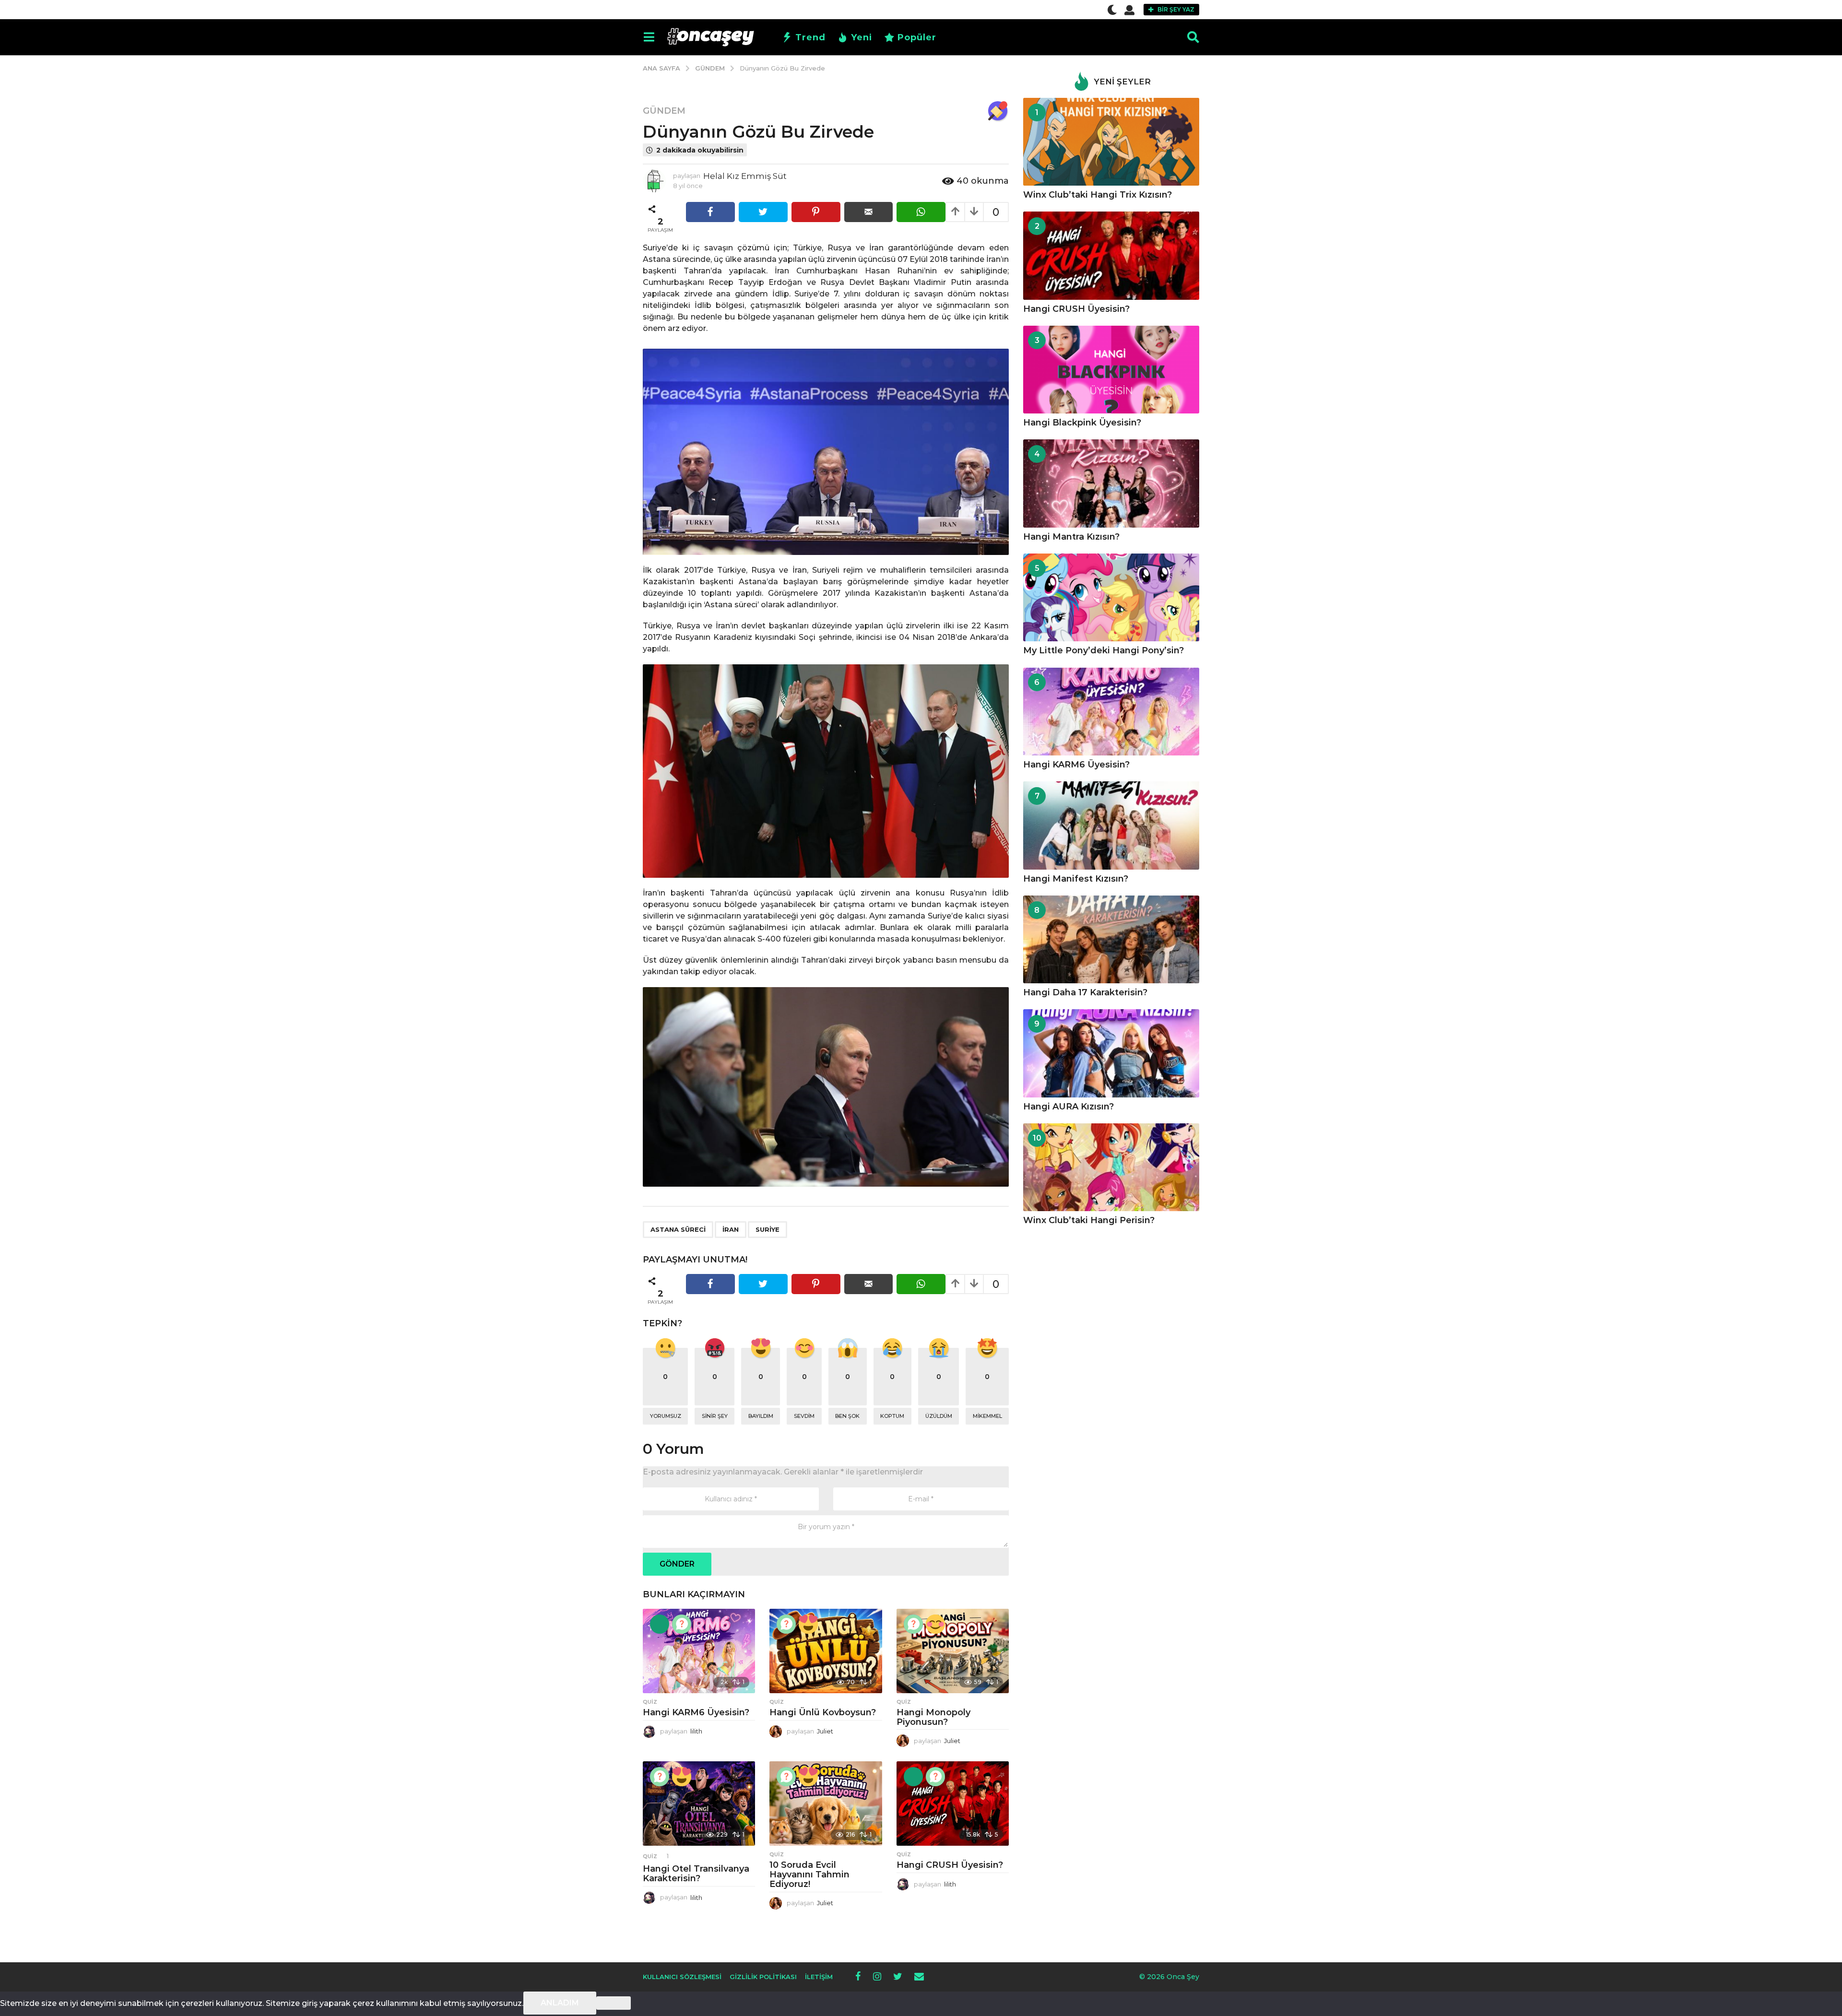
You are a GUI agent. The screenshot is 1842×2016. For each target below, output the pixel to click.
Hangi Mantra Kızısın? (1071, 537)
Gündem (664, 111)
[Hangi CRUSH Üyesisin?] (953, 1804)
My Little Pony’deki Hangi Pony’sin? (1104, 650)
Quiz (650, 1702)
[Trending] (660, 1624)
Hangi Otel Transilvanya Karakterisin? (696, 1874)
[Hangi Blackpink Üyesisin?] (1111, 370)
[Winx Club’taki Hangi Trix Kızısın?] (1111, 142)
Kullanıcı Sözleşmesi (682, 1977)
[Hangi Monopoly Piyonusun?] (953, 1651)
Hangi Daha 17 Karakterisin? (1085, 992)
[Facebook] (858, 1976)
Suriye (767, 1229)
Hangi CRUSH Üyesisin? (950, 1865)
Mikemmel (987, 1416)
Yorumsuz (666, 1416)
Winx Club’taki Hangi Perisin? (1089, 1220)
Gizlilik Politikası (763, 1977)
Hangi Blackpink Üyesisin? (1082, 423)
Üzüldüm (939, 1416)
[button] (1112, 10)
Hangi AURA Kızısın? (1069, 1107)
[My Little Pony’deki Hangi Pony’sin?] (1111, 597)
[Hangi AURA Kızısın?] (1111, 1053)
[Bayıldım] (808, 1624)
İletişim (819, 1977)
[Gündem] (998, 111)
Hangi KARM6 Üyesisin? (696, 1712)
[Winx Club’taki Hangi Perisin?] (1111, 1167)
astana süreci (678, 1229)
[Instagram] (877, 1976)
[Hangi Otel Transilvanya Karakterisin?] (699, 1804)
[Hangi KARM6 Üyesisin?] (699, 1651)
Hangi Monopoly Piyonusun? (933, 1717)
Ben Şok (847, 1416)
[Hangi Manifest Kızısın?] (1111, 825)
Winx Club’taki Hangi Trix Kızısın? (1098, 195)
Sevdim (804, 1416)
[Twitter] (898, 1976)
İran (731, 1229)
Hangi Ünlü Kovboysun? (823, 1712)
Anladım (560, 2003)
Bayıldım (761, 1416)
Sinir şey (715, 1416)
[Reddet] (614, 2003)
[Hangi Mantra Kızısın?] (1111, 483)
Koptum (892, 1416)
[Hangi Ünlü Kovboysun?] (826, 1651)
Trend (810, 37)
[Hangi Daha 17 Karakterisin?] (1111, 939)
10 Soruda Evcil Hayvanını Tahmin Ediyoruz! (809, 1875)
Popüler (917, 37)
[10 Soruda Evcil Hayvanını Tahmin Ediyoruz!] (826, 1804)
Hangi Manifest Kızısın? (1076, 879)
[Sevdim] (935, 1624)
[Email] (919, 1976)
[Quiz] (682, 1624)
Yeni (862, 37)
